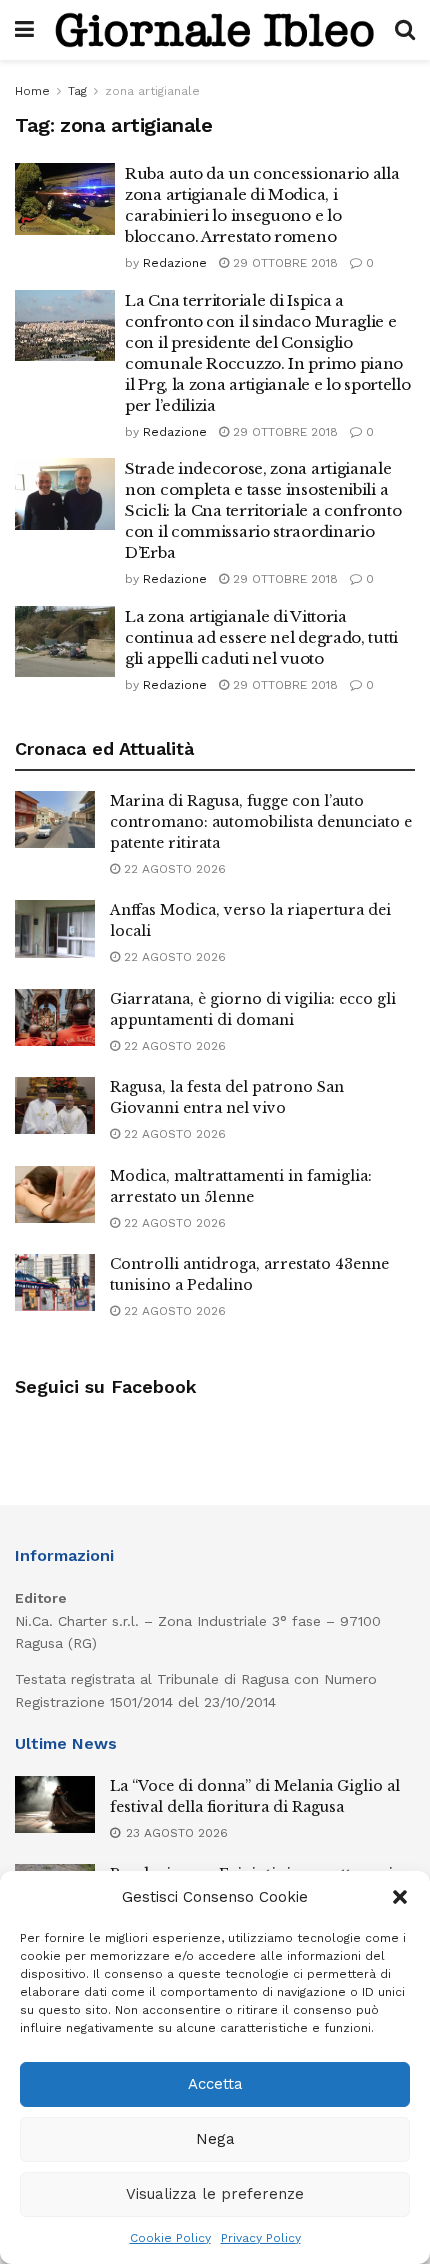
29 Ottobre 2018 (283, 263)
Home (32, 91)
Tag (77, 91)
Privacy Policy (261, 2238)
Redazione (175, 263)
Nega (215, 2139)
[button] (400, 1897)
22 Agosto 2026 (173, 869)
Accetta (215, 2084)
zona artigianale (152, 91)
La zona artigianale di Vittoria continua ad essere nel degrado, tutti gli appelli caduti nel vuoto (261, 637)
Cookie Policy (170, 2238)
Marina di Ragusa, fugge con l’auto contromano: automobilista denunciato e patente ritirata (261, 822)
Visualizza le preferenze (215, 2194)
